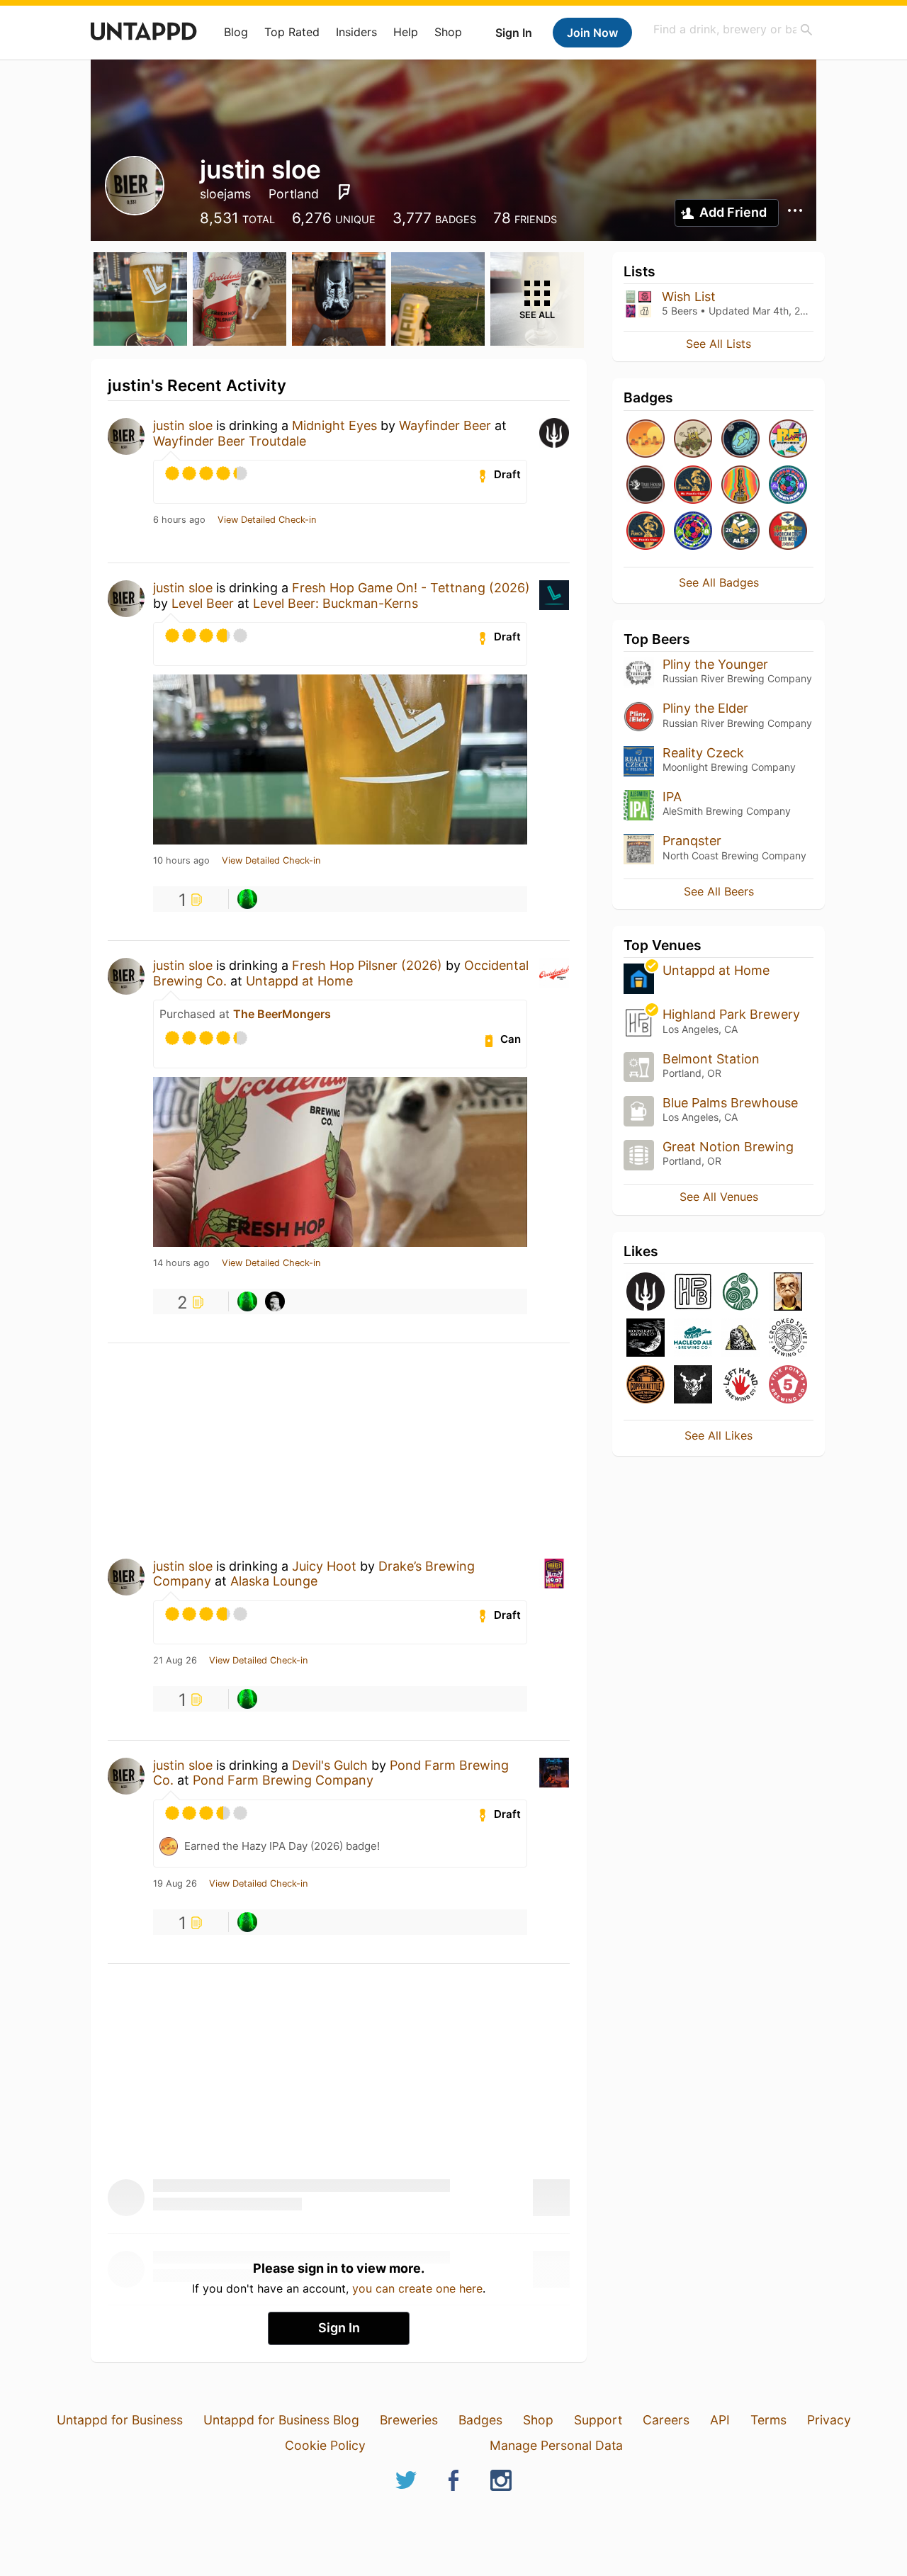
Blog (236, 32)
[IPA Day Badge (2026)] (693, 440)
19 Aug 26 (175, 1884)
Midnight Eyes (334, 425)
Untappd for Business (120, 2420)
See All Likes (719, 1435)
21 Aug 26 (175, 1661)
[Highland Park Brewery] (693, 1293)
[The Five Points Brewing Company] (788, 1385)
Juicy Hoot (324, 1566)
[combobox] (733, 29)
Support (598, 2420)
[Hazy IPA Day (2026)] (646, 440)
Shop (448, 32)
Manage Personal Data (556, 2445)
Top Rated (292, 32)
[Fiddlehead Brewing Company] (740, 1293)
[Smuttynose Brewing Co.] (740, 1339)
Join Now (592, 33)
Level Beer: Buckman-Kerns (336, 603)
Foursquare (344, 192)
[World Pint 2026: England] (788, 486)
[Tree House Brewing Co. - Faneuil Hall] (646, 486)
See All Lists (719, 344)
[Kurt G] (275, 1301)
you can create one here (417, 2288)
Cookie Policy (325, 2445)
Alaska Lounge (274, 1581)
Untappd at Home (299, 981)
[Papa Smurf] (247, 899)
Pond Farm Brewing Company (283, 1780)
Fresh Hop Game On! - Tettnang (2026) (411, 588)
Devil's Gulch (330, 1765)
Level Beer (203, 603)
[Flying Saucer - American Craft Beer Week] (788, 532)
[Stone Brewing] (693, 1385)
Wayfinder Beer (445, 425)
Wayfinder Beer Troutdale (230, 441)
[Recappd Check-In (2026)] (788, 440)
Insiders (356, 32)
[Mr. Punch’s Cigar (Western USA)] (646, 532)
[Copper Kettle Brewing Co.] (646, 1385)
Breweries (409, 2420)
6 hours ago (179, 520)
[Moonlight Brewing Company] (646, 1339)
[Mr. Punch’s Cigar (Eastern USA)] (693, 486)
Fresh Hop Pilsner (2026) (367, 965)
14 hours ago (181, 1263)
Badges (480, 2420)
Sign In (514, 33)
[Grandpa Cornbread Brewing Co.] (788, 1293)
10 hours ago (181, 861)
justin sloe (183, 425)
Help (406, 32)
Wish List (689, 296)
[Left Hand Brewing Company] (740, 1385)
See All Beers (719, 891)
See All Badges (719, 582)
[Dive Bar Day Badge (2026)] (740, 486)
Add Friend (733, 212)
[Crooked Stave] (788, 1339)
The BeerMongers (282, 1014)
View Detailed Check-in (267, 520)
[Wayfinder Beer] (646, 1293)
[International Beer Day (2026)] (740, 440)
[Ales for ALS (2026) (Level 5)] (740, 532)
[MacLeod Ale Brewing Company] (693, 1339)
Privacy (829, 2420)
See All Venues (719, 1197)
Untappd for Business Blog (281, 2420)
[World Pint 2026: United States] (693, 532)
